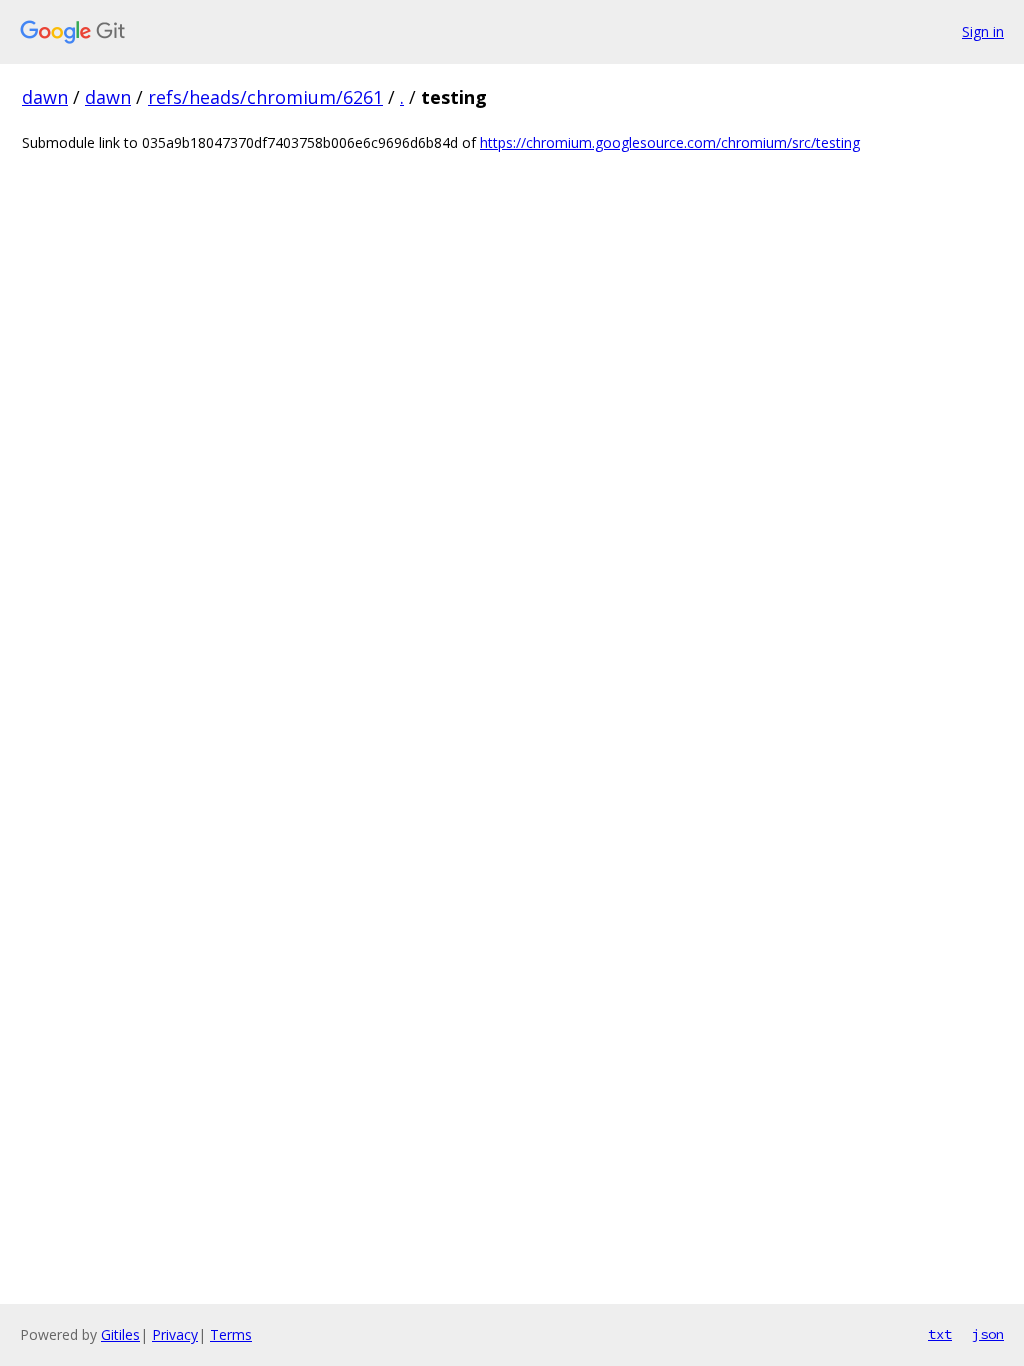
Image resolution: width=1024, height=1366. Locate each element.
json (988, 1334)
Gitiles (120, 1334)
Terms (231, 1334)
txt (940, 1334)
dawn (45, 97)
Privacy (175, 1334)
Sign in (983, 31)
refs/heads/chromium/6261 (265, 97)
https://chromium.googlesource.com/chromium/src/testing (670, 142)
